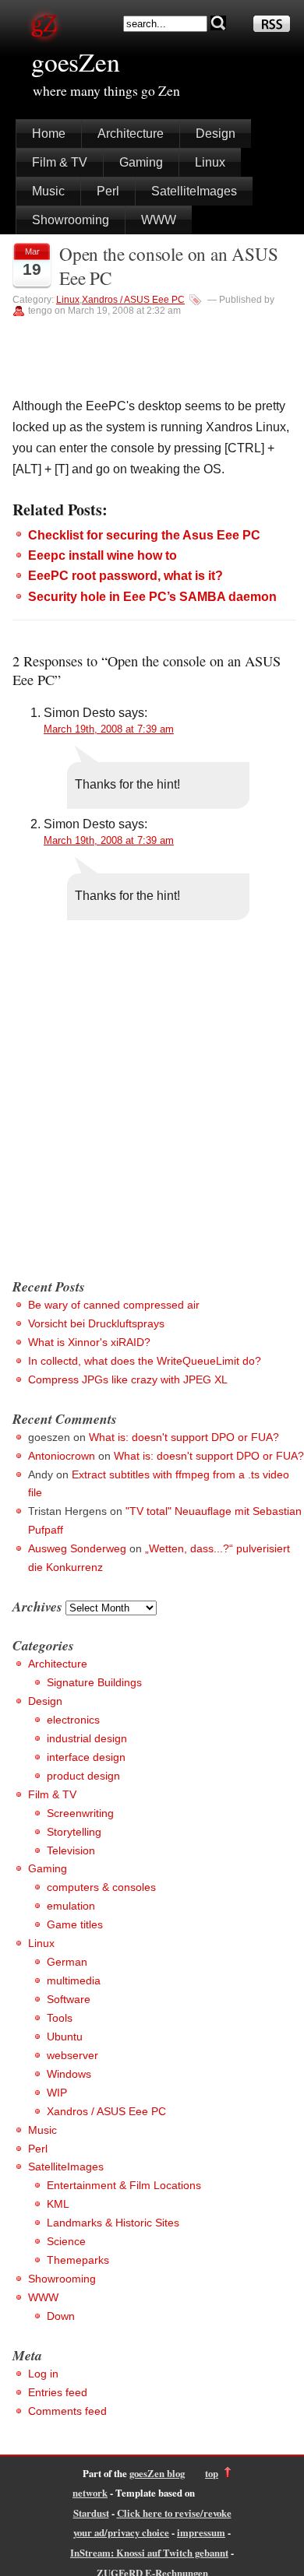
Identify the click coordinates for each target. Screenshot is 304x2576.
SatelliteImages (194, 191)
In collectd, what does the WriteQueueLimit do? (145, 1361)
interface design (86, 1757)
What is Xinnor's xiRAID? (89, 1342)
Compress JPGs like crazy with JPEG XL (128, 1379)
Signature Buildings (94, 1682)
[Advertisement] (152, 1106)
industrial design (87, 1738)
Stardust (91, 2513)
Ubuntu (65, 2037)
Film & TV (60, 162)
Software (69, 1999)
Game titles (75, 1924)
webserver (72, 2055)
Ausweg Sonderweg (77, 1548)
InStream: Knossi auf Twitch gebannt (149, 2553)
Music (48, 191)
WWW (159, 220)
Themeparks (78, 2260)
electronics (73, 1720)
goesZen (76, 62)
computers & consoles (101, 1887)
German (67, 1962)
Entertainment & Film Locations (124, 2185)
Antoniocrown (62, 1456)
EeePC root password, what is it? (125, 576)
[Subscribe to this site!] (272, 28)
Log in (43, 2374)
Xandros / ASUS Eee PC (133, 300)
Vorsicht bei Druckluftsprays (96, 1323)
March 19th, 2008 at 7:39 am (109, 729)
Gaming (141, 162)
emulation (71, 1906)
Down (61, 2316)
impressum (201, 2532)
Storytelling (74, 1832)
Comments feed (67, 2411)
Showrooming (71, 220)
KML (58, 2204)
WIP (57, 2093)
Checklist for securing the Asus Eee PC (144, 535)
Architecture (131, 134)
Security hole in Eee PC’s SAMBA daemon (152, 597)
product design (83, 1776)
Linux (210, 162)
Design (216, 134)
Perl (108, 191)
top (212, 2473)
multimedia (74, 1980)
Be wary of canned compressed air (114, 1305)
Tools (60, 2018)
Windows (69, 2074)
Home (49, 134)
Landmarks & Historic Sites (113, 2223)
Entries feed (58, 2392)
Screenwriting (80, 1813)
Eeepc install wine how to (103, 555)
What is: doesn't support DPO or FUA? (184, 1437)
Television (71, 1850)
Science (66, 2241)
